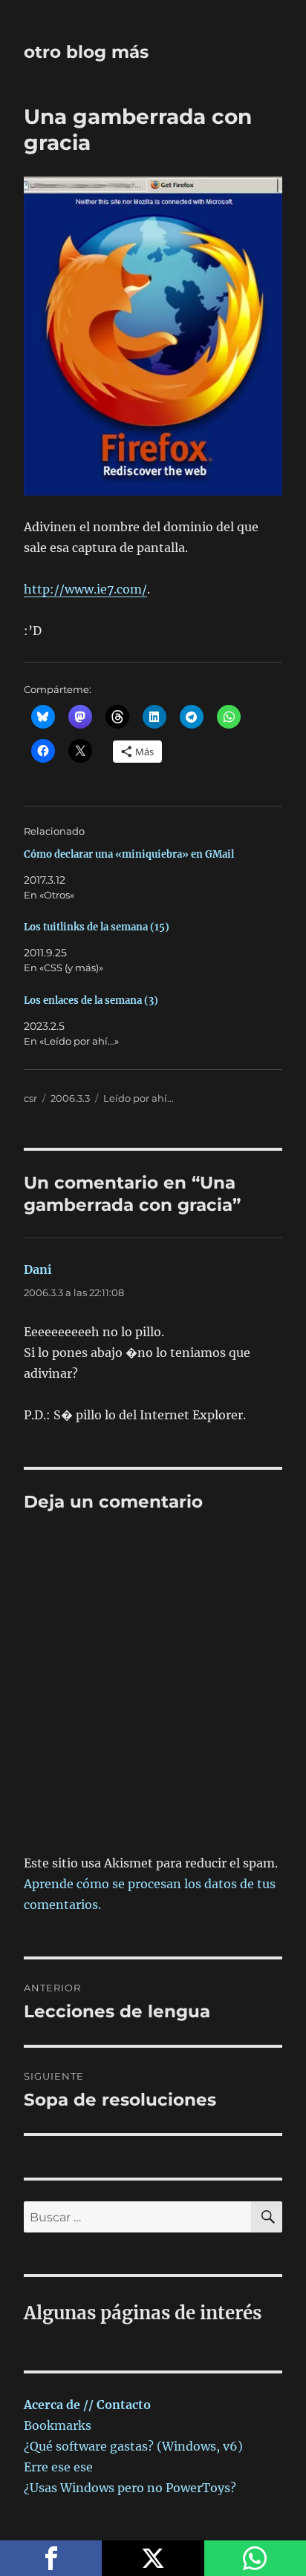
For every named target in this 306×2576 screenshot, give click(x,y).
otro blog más (86, 52)
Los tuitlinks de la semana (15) (97, 927)
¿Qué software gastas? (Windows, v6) (133, 2446)
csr (30, 1098)
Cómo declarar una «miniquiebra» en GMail (129, 854)
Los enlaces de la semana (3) (91, 1000)
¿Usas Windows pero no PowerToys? (130, 2488)
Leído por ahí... (139, 1098)
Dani (38, 1269)
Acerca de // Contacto (87, 2405)
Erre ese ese (58, 2467)
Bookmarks (58, 2425)
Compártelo (51, 2558)
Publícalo (153, 2558)
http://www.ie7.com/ (85, 589)
